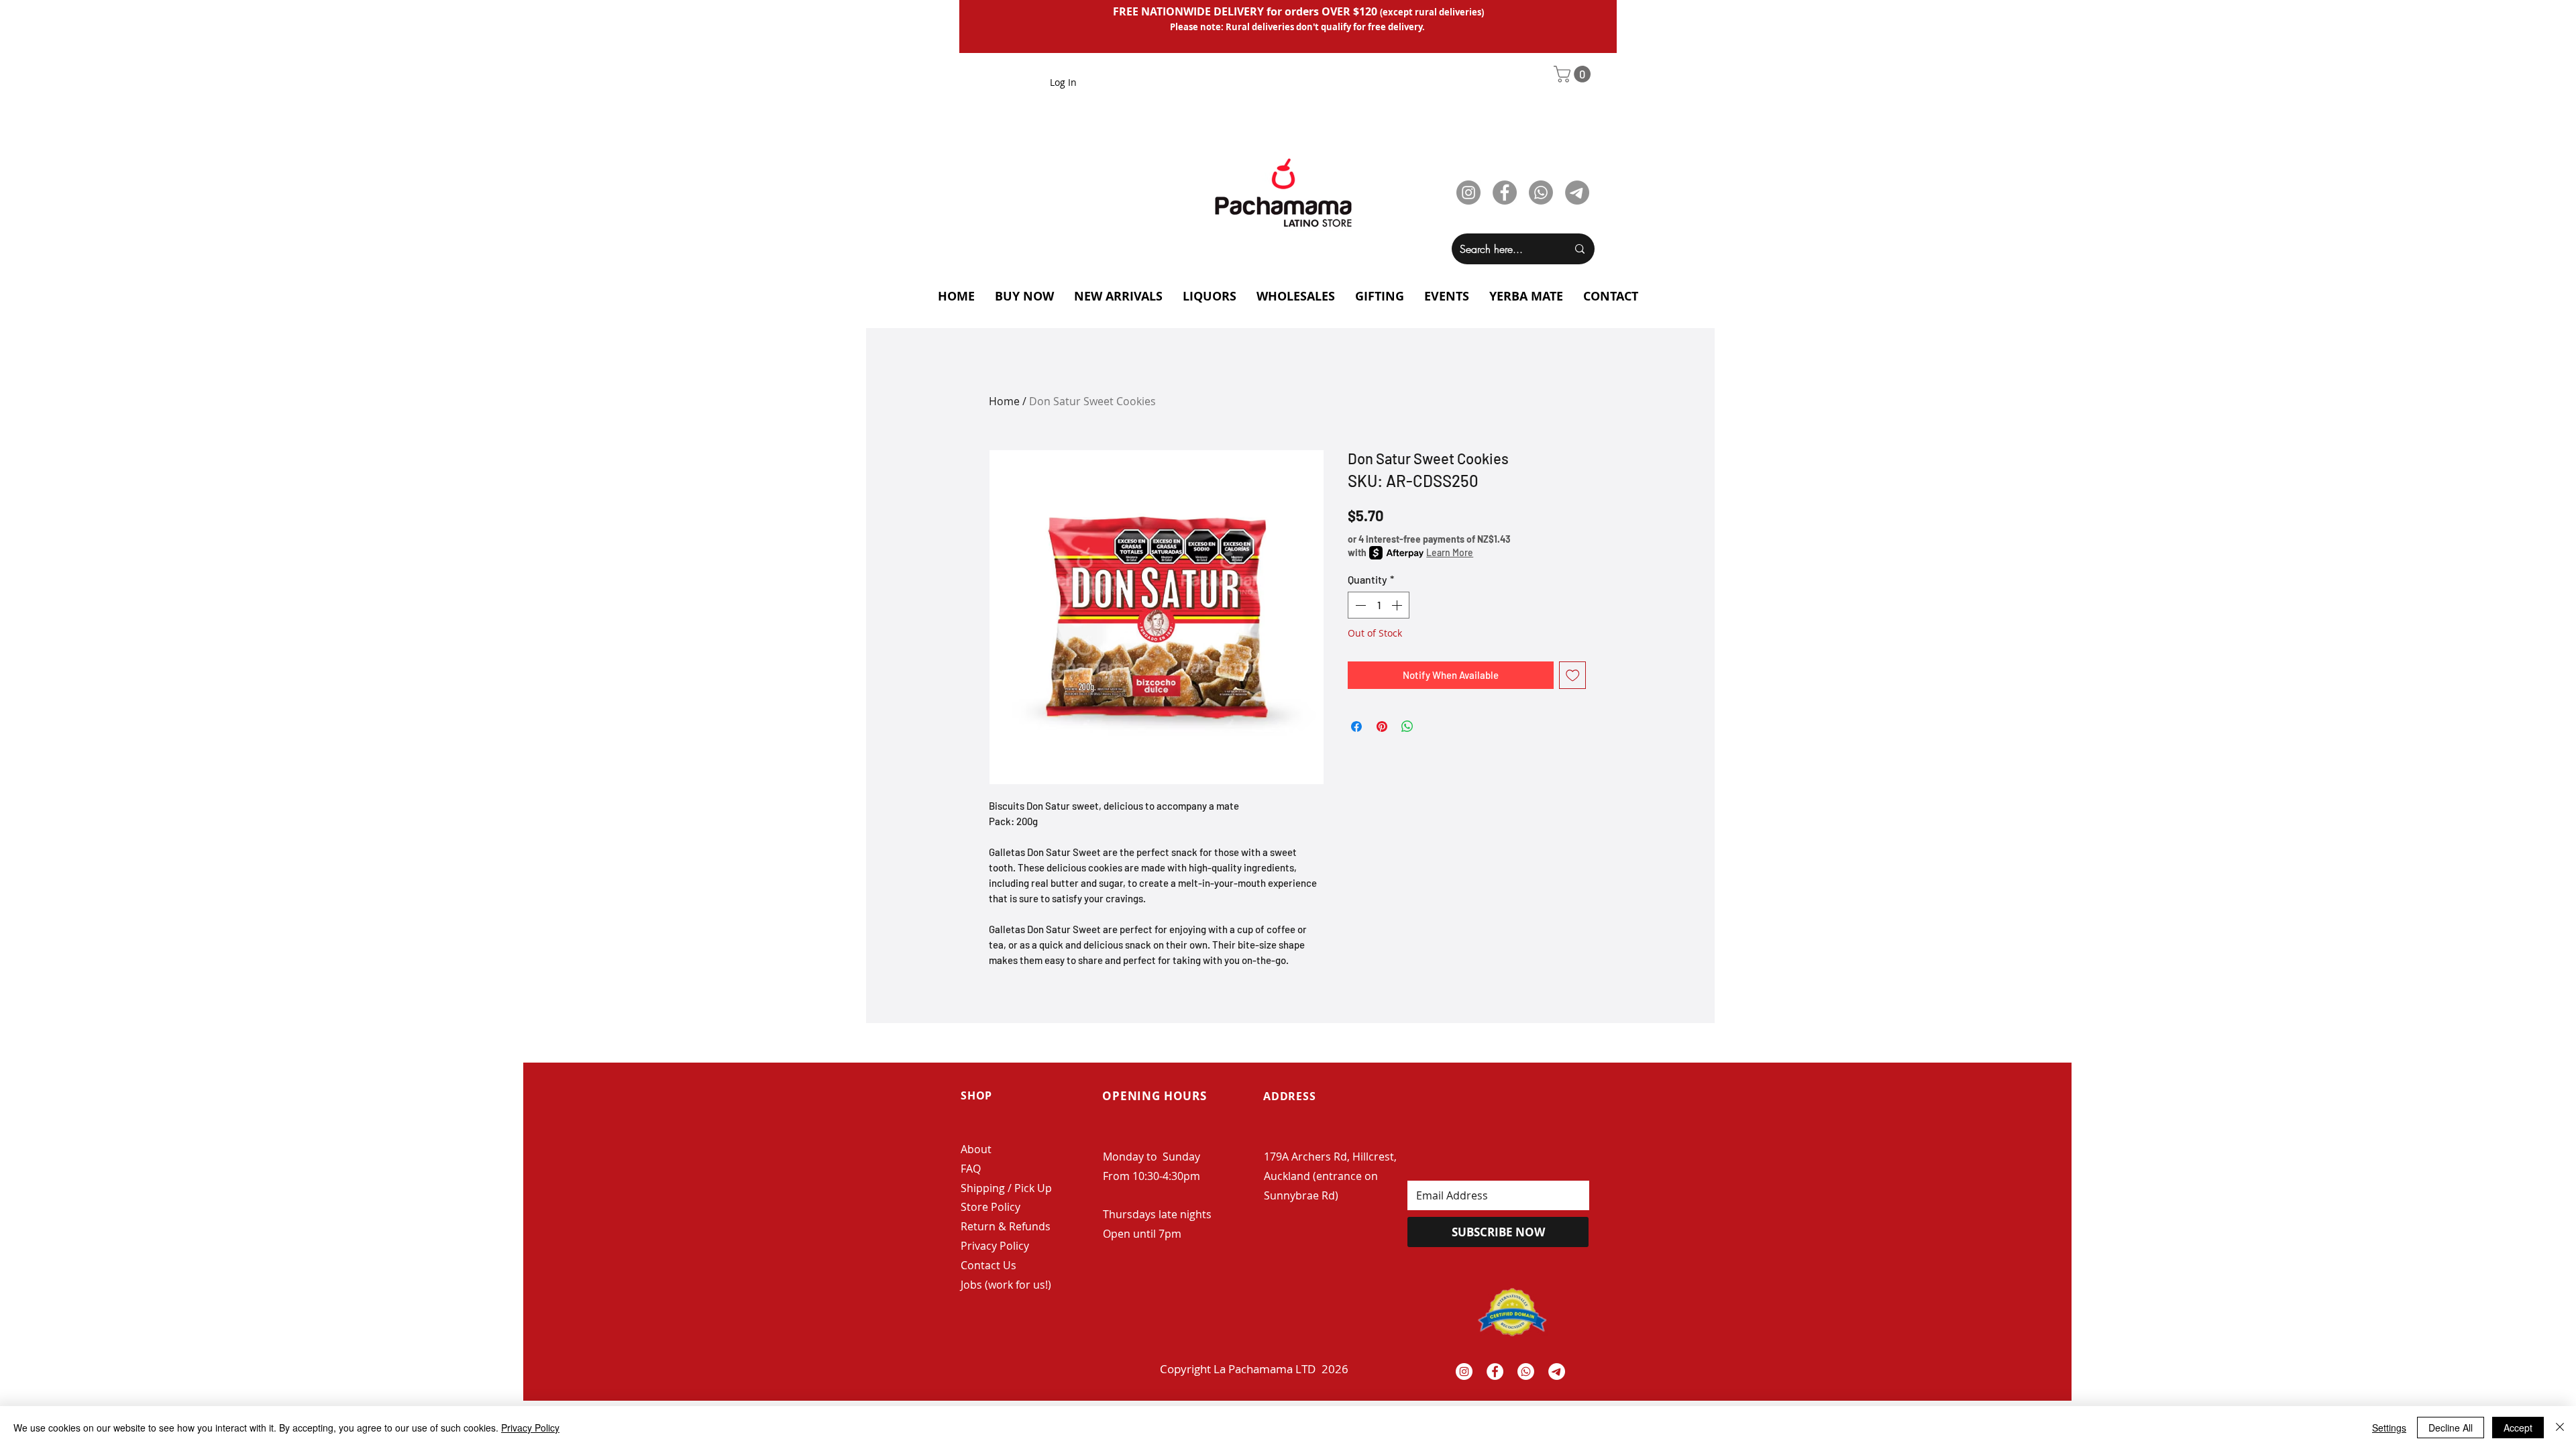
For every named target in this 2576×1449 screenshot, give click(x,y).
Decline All (2451, 1428)
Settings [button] (2389, 1428)
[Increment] (1398, 605)
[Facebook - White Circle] (1495, 1372)
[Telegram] (1577, 193)
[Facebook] (1505, 193)
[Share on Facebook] (1356, 727)
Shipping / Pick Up (1008, 1188)
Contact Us (988, 1265)
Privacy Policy (995, 1246)
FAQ (971, 1169)
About (976, 1149)
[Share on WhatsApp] (1407, 727)
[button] (1574, 74)
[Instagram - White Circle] (1464, 1372)
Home (1004, 401)
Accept (2518, 1428)
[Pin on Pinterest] (1382, 727)
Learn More (1450, 552)
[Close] (2560, 1428)
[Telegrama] (1557, 1372)
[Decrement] (1359, 605)
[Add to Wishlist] (1573, 675)
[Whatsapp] (1541, 193)
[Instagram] (1468, 193)
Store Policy (990, 1207)
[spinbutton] (1379, 605)
